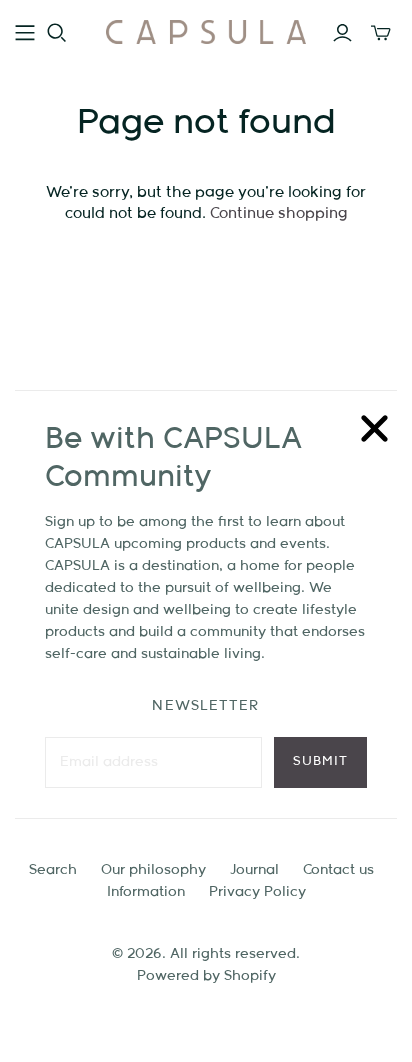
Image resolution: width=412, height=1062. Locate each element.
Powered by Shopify (206, 976)
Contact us (338, 870)
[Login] (342, 33)
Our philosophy (153, 870)
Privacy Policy (257, 892)
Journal (254, 870)
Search (53, 870)
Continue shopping (279, 214)
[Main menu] (25, 33)
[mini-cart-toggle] (381, 33)
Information (146, 892)
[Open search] (57, 33)
